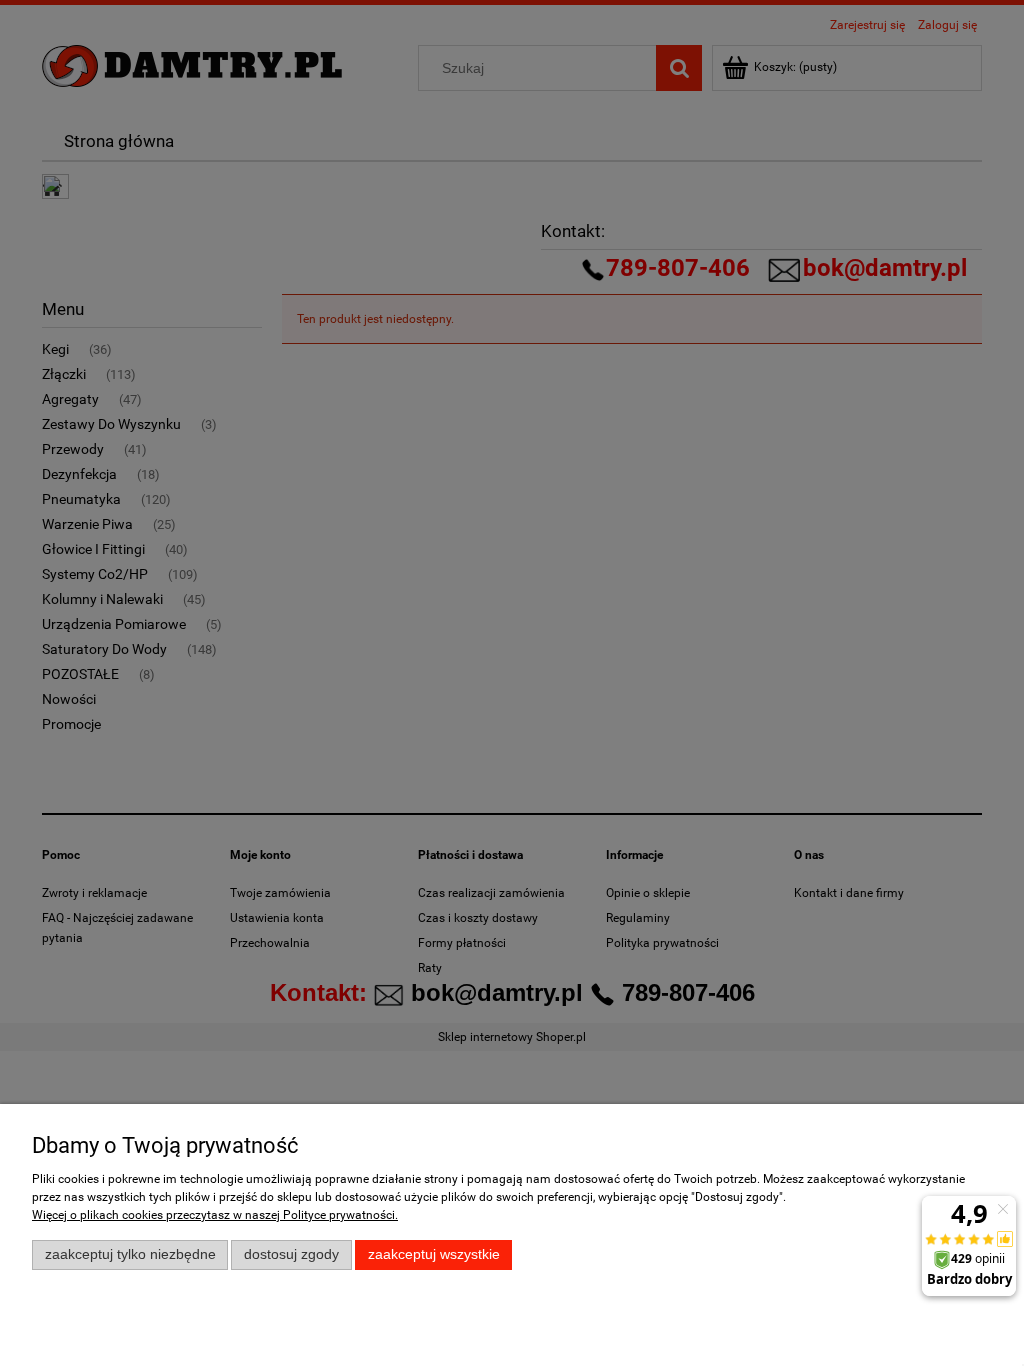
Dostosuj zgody (291, 1254)
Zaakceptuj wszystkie (434, 1254)
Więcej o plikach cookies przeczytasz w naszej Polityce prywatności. (215, 1215)
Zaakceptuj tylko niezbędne (130, 1254)
